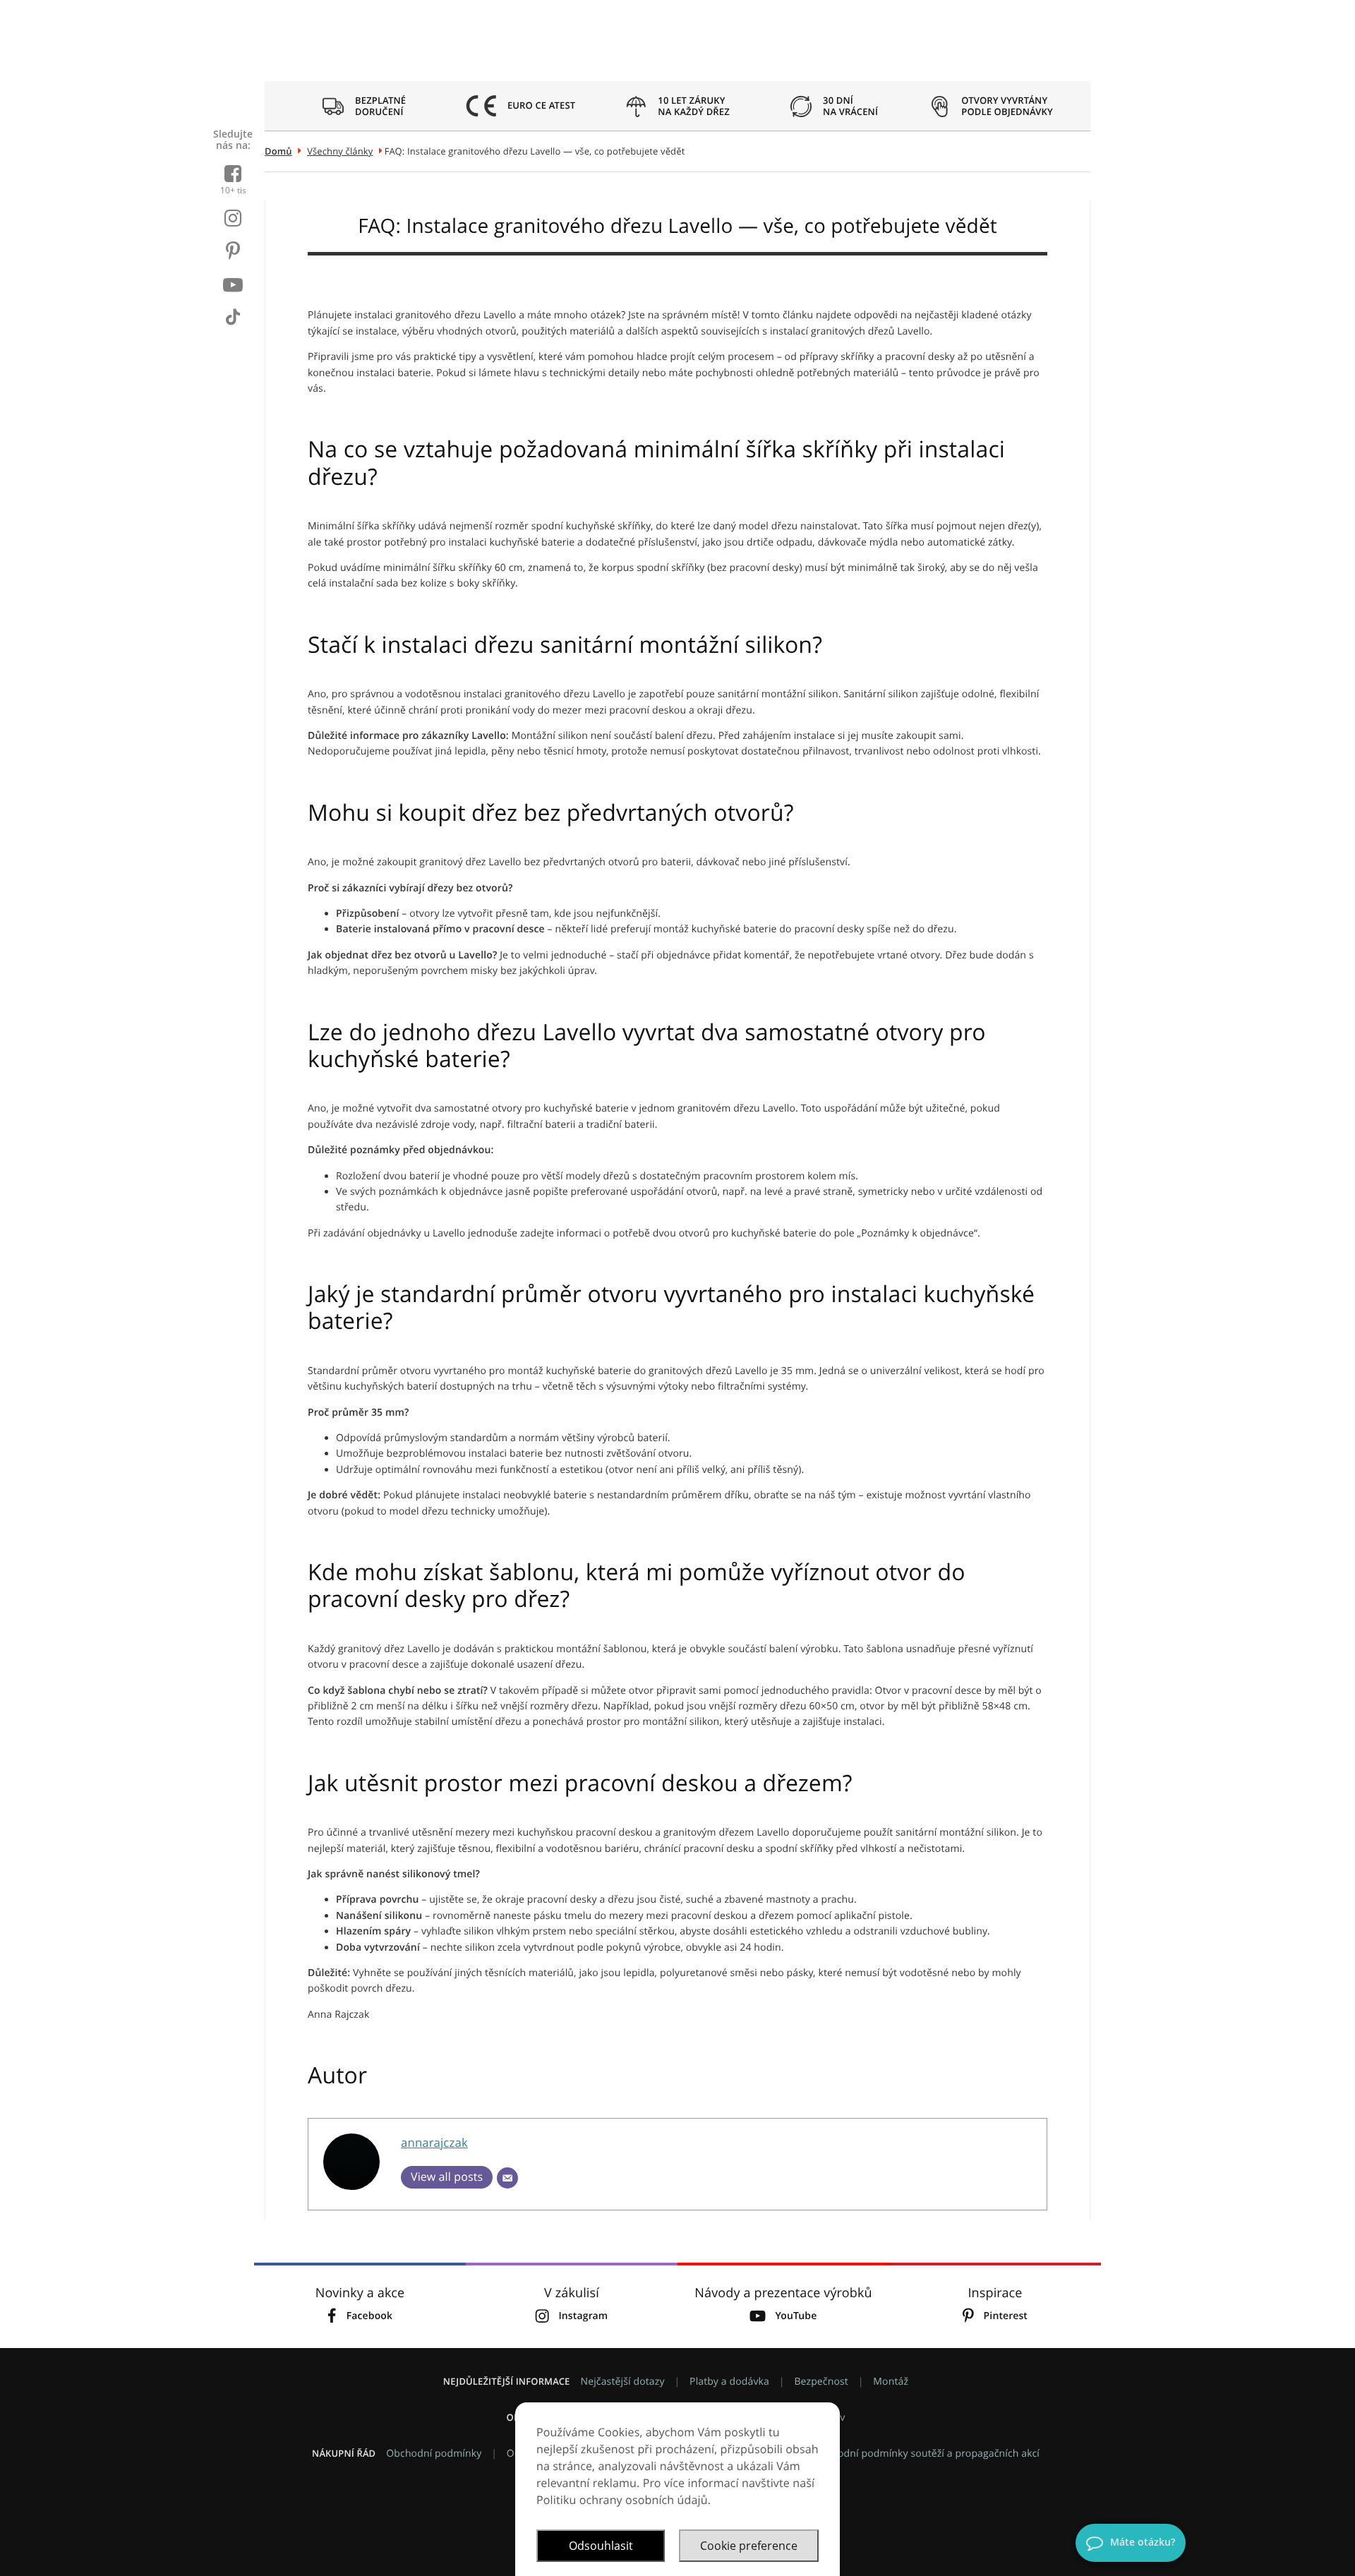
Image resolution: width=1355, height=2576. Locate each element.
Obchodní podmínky (434, 2454)
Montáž (891, 2382)
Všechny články (340, 151)
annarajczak (434, 2142)
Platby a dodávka (729, 2382)
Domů (278, 151)
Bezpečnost (821, 2382)
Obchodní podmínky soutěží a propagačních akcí (926, 2454)
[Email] (507, 2178)
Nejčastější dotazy (622, 2382)
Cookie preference (749, 2546)
